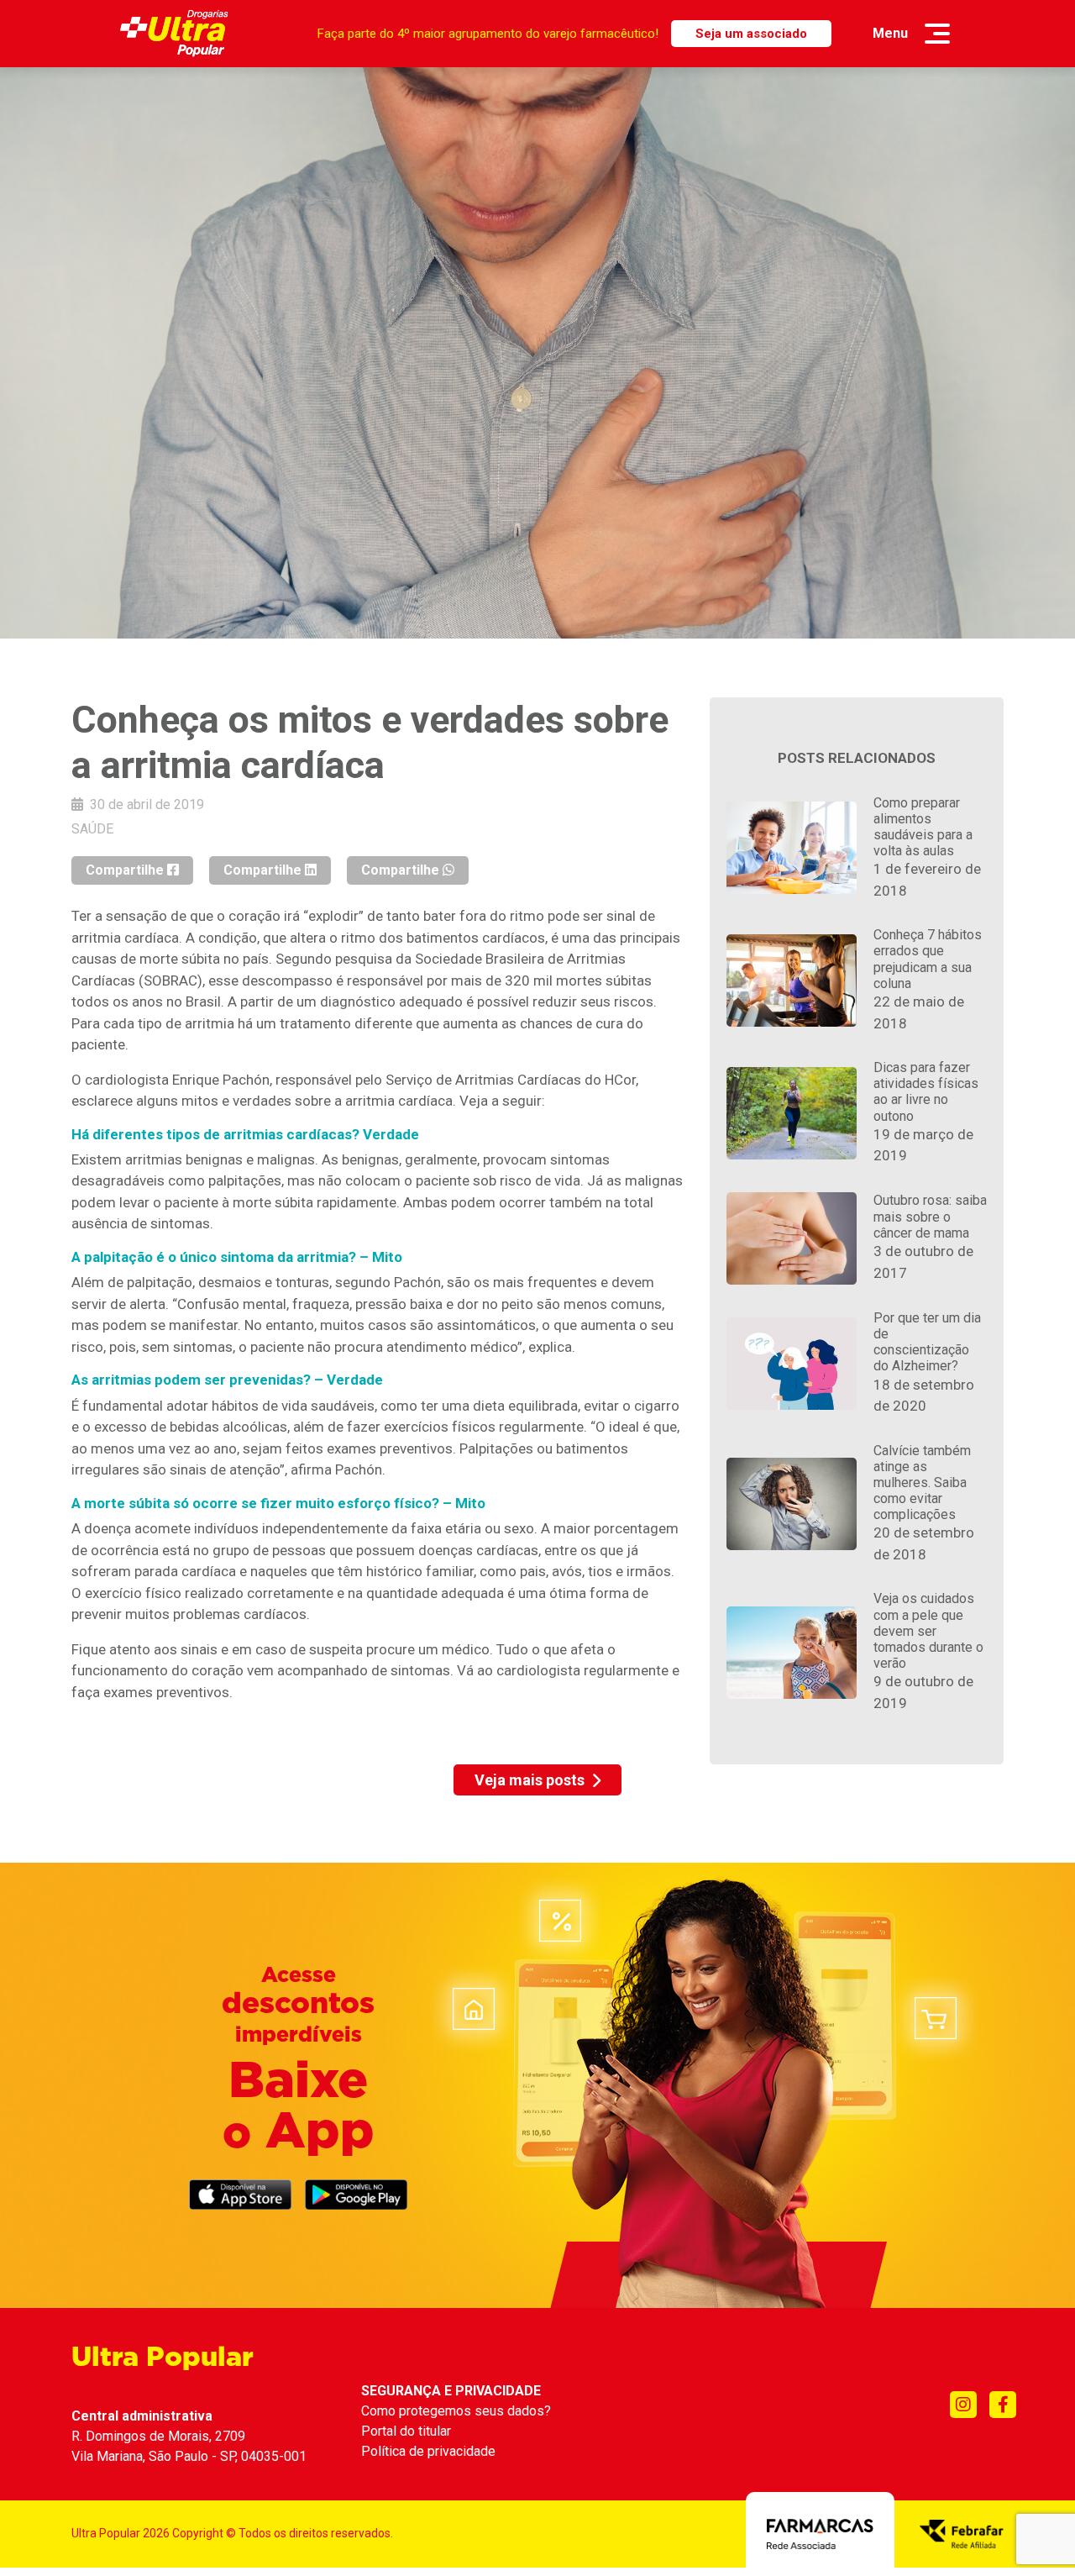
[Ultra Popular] (174, 34)
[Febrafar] (962, 2532)
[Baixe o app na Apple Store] (240, 2195)
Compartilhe (126, 870)
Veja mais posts (530, 1780)
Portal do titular (406, 2431)
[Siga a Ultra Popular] (963, 2405)
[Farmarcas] (820, 2532)
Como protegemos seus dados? (456, 2411)
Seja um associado (751, 34)
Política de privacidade (428, 2451)
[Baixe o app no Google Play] (356, 2195)
